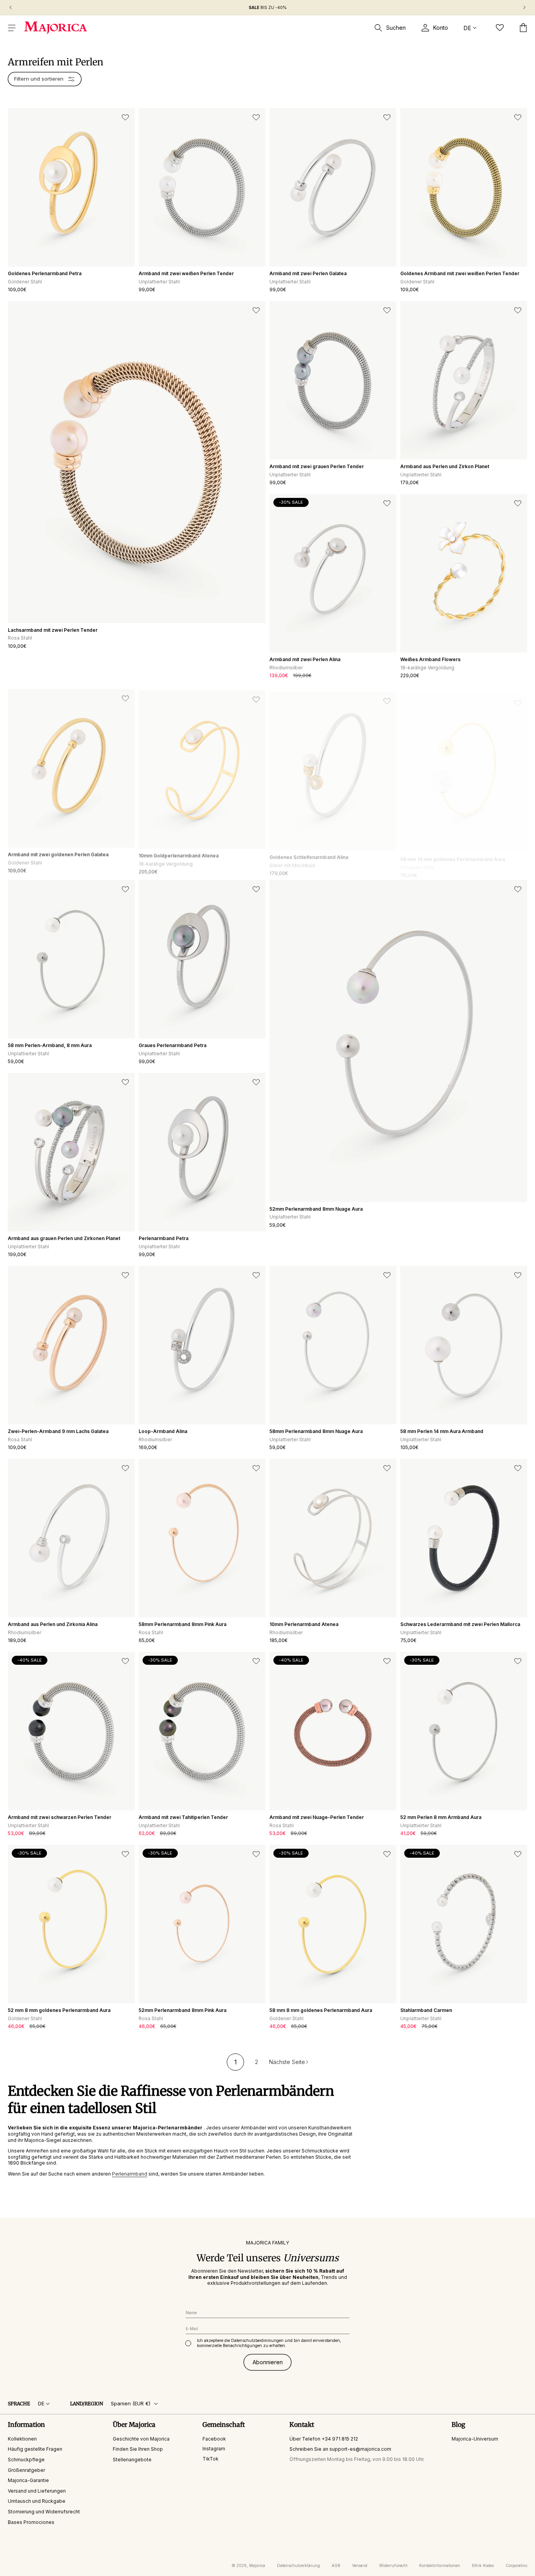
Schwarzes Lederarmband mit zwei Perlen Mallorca (460, 1624)
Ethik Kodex (483, 2565)
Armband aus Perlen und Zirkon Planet (445, 466)
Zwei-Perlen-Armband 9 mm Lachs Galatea (58, 1431)
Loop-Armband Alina (163, 1431)
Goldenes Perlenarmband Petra (45, 273)
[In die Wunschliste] (125, 117)
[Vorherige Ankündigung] (11, 7)
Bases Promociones (31, 2522)
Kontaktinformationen (440, 2565)
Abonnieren (268, 2362)
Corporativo (516, 2565)
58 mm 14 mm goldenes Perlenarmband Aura (453, 852)
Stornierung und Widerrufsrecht (44, 2512)
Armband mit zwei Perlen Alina (305, 659)
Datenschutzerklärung (298, 2565)
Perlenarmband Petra (164, 1238)
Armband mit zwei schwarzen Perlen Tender (60, 1817)
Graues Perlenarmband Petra (173, 1045)
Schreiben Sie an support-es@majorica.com (340, 2449)
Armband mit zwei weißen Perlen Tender (186, 273)
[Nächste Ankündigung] (524, 7)
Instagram (214, 2449)
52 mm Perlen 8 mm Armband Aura (441, 1817)
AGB (336, 2565)
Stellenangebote (132, 2460)
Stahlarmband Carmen (426, 2010)
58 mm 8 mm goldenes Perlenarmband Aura (321, 2010)
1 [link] (236, 2062)
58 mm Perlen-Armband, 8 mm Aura (50, 1045)
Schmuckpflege (26, 2460)
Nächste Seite (287, 2062)
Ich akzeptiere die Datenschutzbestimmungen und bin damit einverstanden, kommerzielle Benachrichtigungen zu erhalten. (269, 2343)
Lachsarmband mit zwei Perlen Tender (53, 630)
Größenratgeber (26, 2470)
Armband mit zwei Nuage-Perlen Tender (317, 1817)
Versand (360, 2565)
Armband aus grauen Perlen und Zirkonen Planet (64, 1238)
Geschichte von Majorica (141, 2439)
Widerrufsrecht (393, 2565)
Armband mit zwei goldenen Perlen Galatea (58, 852)
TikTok (211, 2459)
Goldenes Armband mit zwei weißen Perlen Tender (460, 273)
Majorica (257, 2565)
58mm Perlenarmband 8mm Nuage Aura (316, 1431)
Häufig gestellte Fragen (35, 2449)
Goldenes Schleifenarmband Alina (309, 852)
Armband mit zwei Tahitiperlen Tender (183, 1817)
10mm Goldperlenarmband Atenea (179, 852)
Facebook (214, 2439)
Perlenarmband (130, 2174)
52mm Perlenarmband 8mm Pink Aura (183, 2010)
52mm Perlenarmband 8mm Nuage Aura (316, 1209)
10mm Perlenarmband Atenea (304, 1624)
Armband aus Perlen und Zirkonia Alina (53, 1624)
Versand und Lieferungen (37, 2491)
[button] (12, 28)
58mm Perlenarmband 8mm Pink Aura (183, 1624)
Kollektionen (22, 2439)
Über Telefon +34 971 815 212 (324, 2439)
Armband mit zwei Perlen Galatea (308, 273)
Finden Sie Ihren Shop (138, 2449)
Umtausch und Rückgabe (37, 2501)
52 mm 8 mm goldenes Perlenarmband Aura (59, 2010)
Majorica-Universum (475, 2439)
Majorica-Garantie (28, 2480)
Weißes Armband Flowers (430, 659)
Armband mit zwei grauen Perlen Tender (317, 466)
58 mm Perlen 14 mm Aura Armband (442, 1431)
